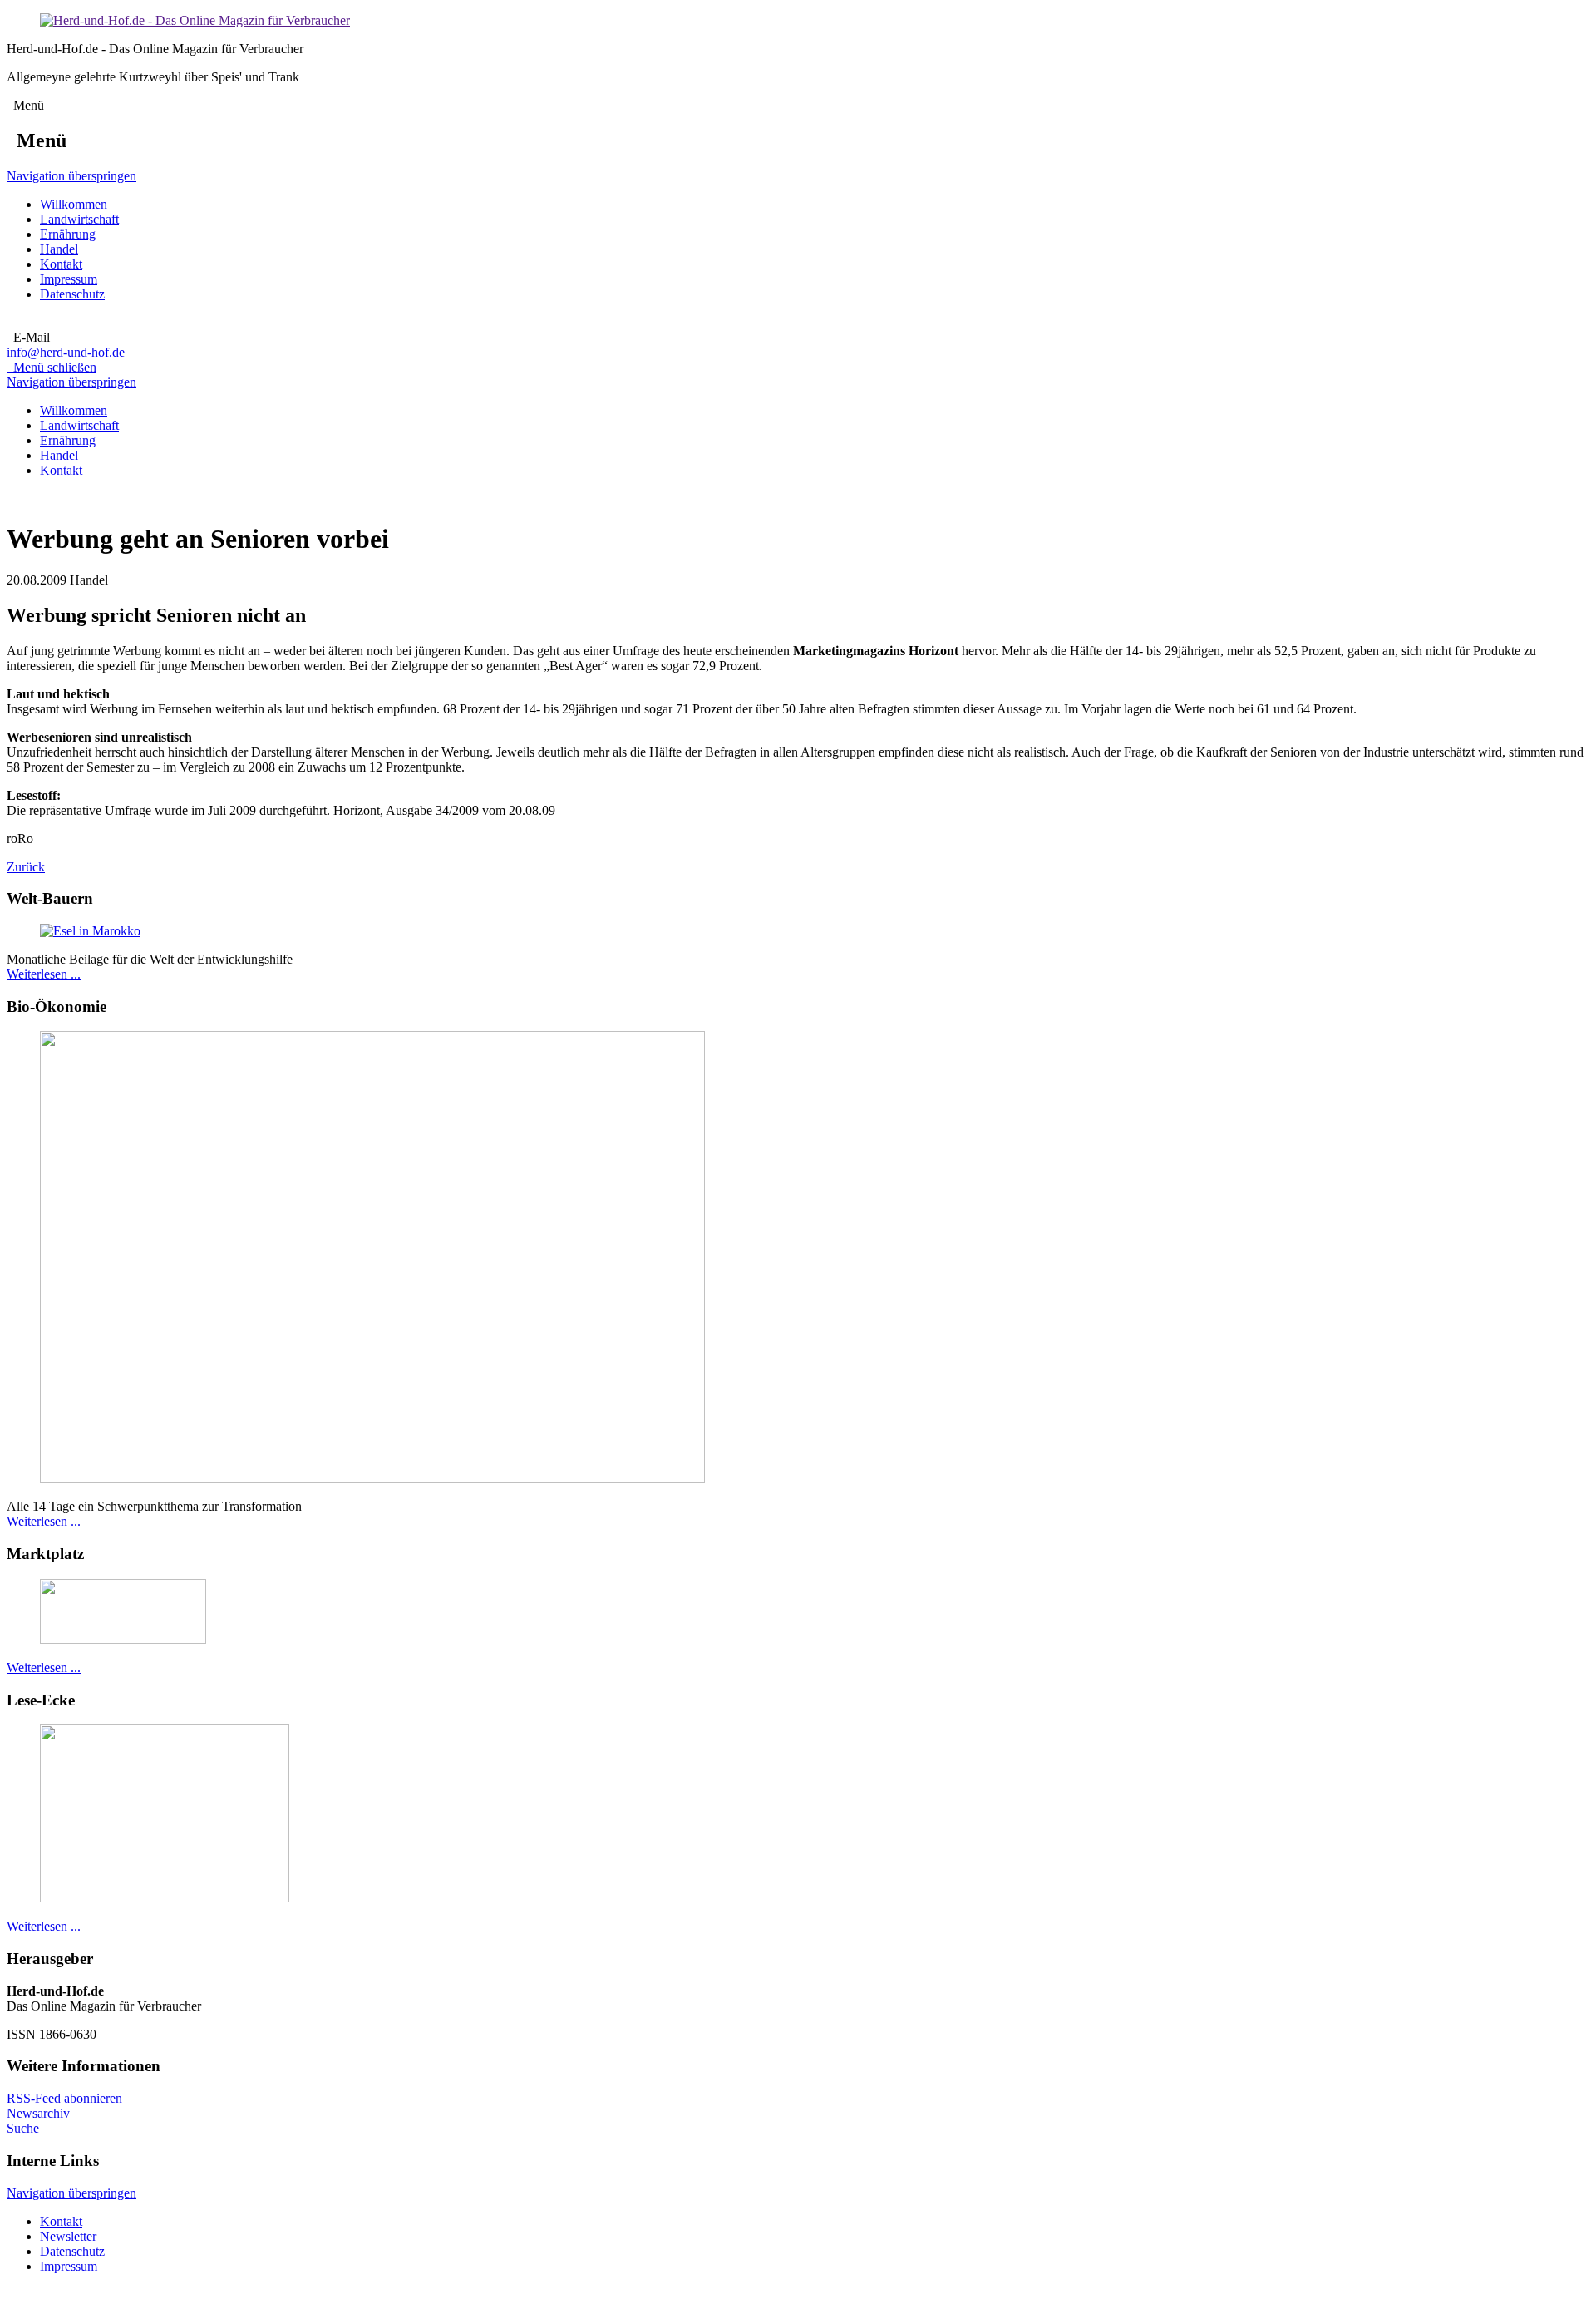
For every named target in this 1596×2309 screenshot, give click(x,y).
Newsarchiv (38, 2113)
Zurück (26, 867)
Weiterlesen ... (44, 974)
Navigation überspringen (71, 176)
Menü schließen (52, 367)
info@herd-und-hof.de (66, 352)
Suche (23, 2128)
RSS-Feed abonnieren (64, 2098)
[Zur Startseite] (195, 20)
